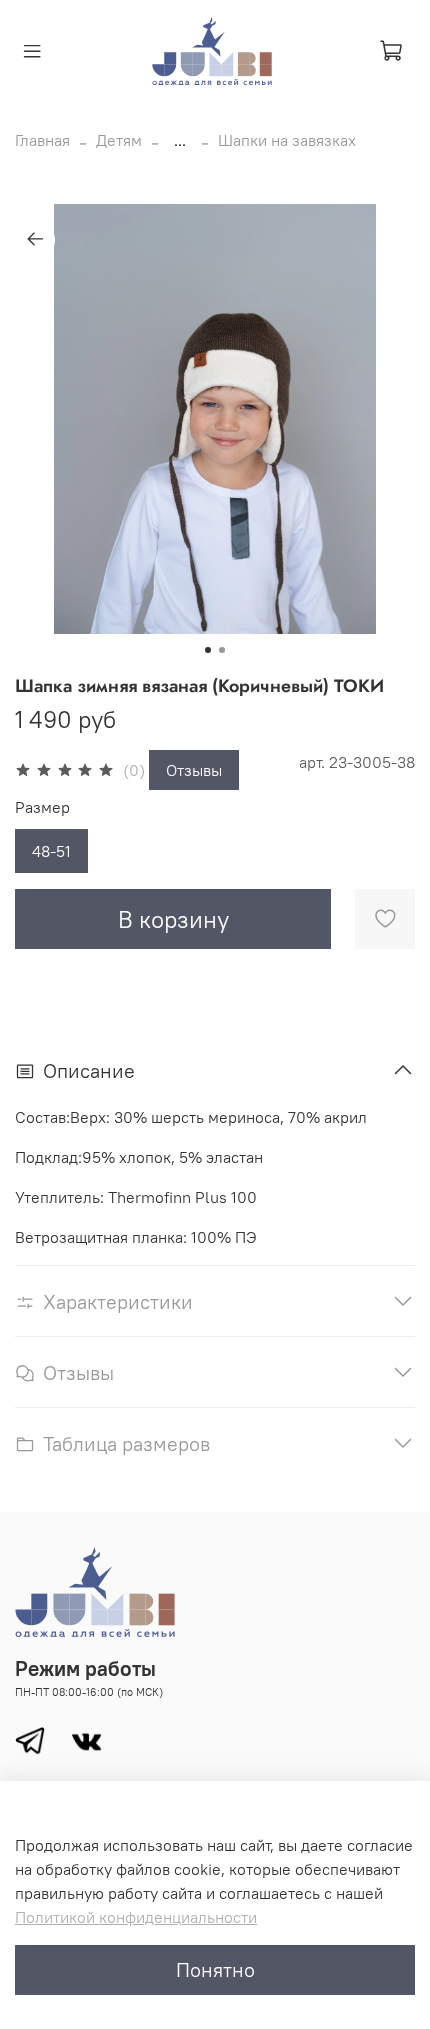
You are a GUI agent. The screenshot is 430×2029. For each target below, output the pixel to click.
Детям (119, 140)
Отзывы (194, 770)
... (180, 140)
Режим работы (85, 1668)
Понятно (215, 1969)
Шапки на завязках (287, 140)
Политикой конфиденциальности (136, 1917)
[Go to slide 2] (222, 650)
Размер (42, 807)
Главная (42, 140)
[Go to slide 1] (208, 650)
